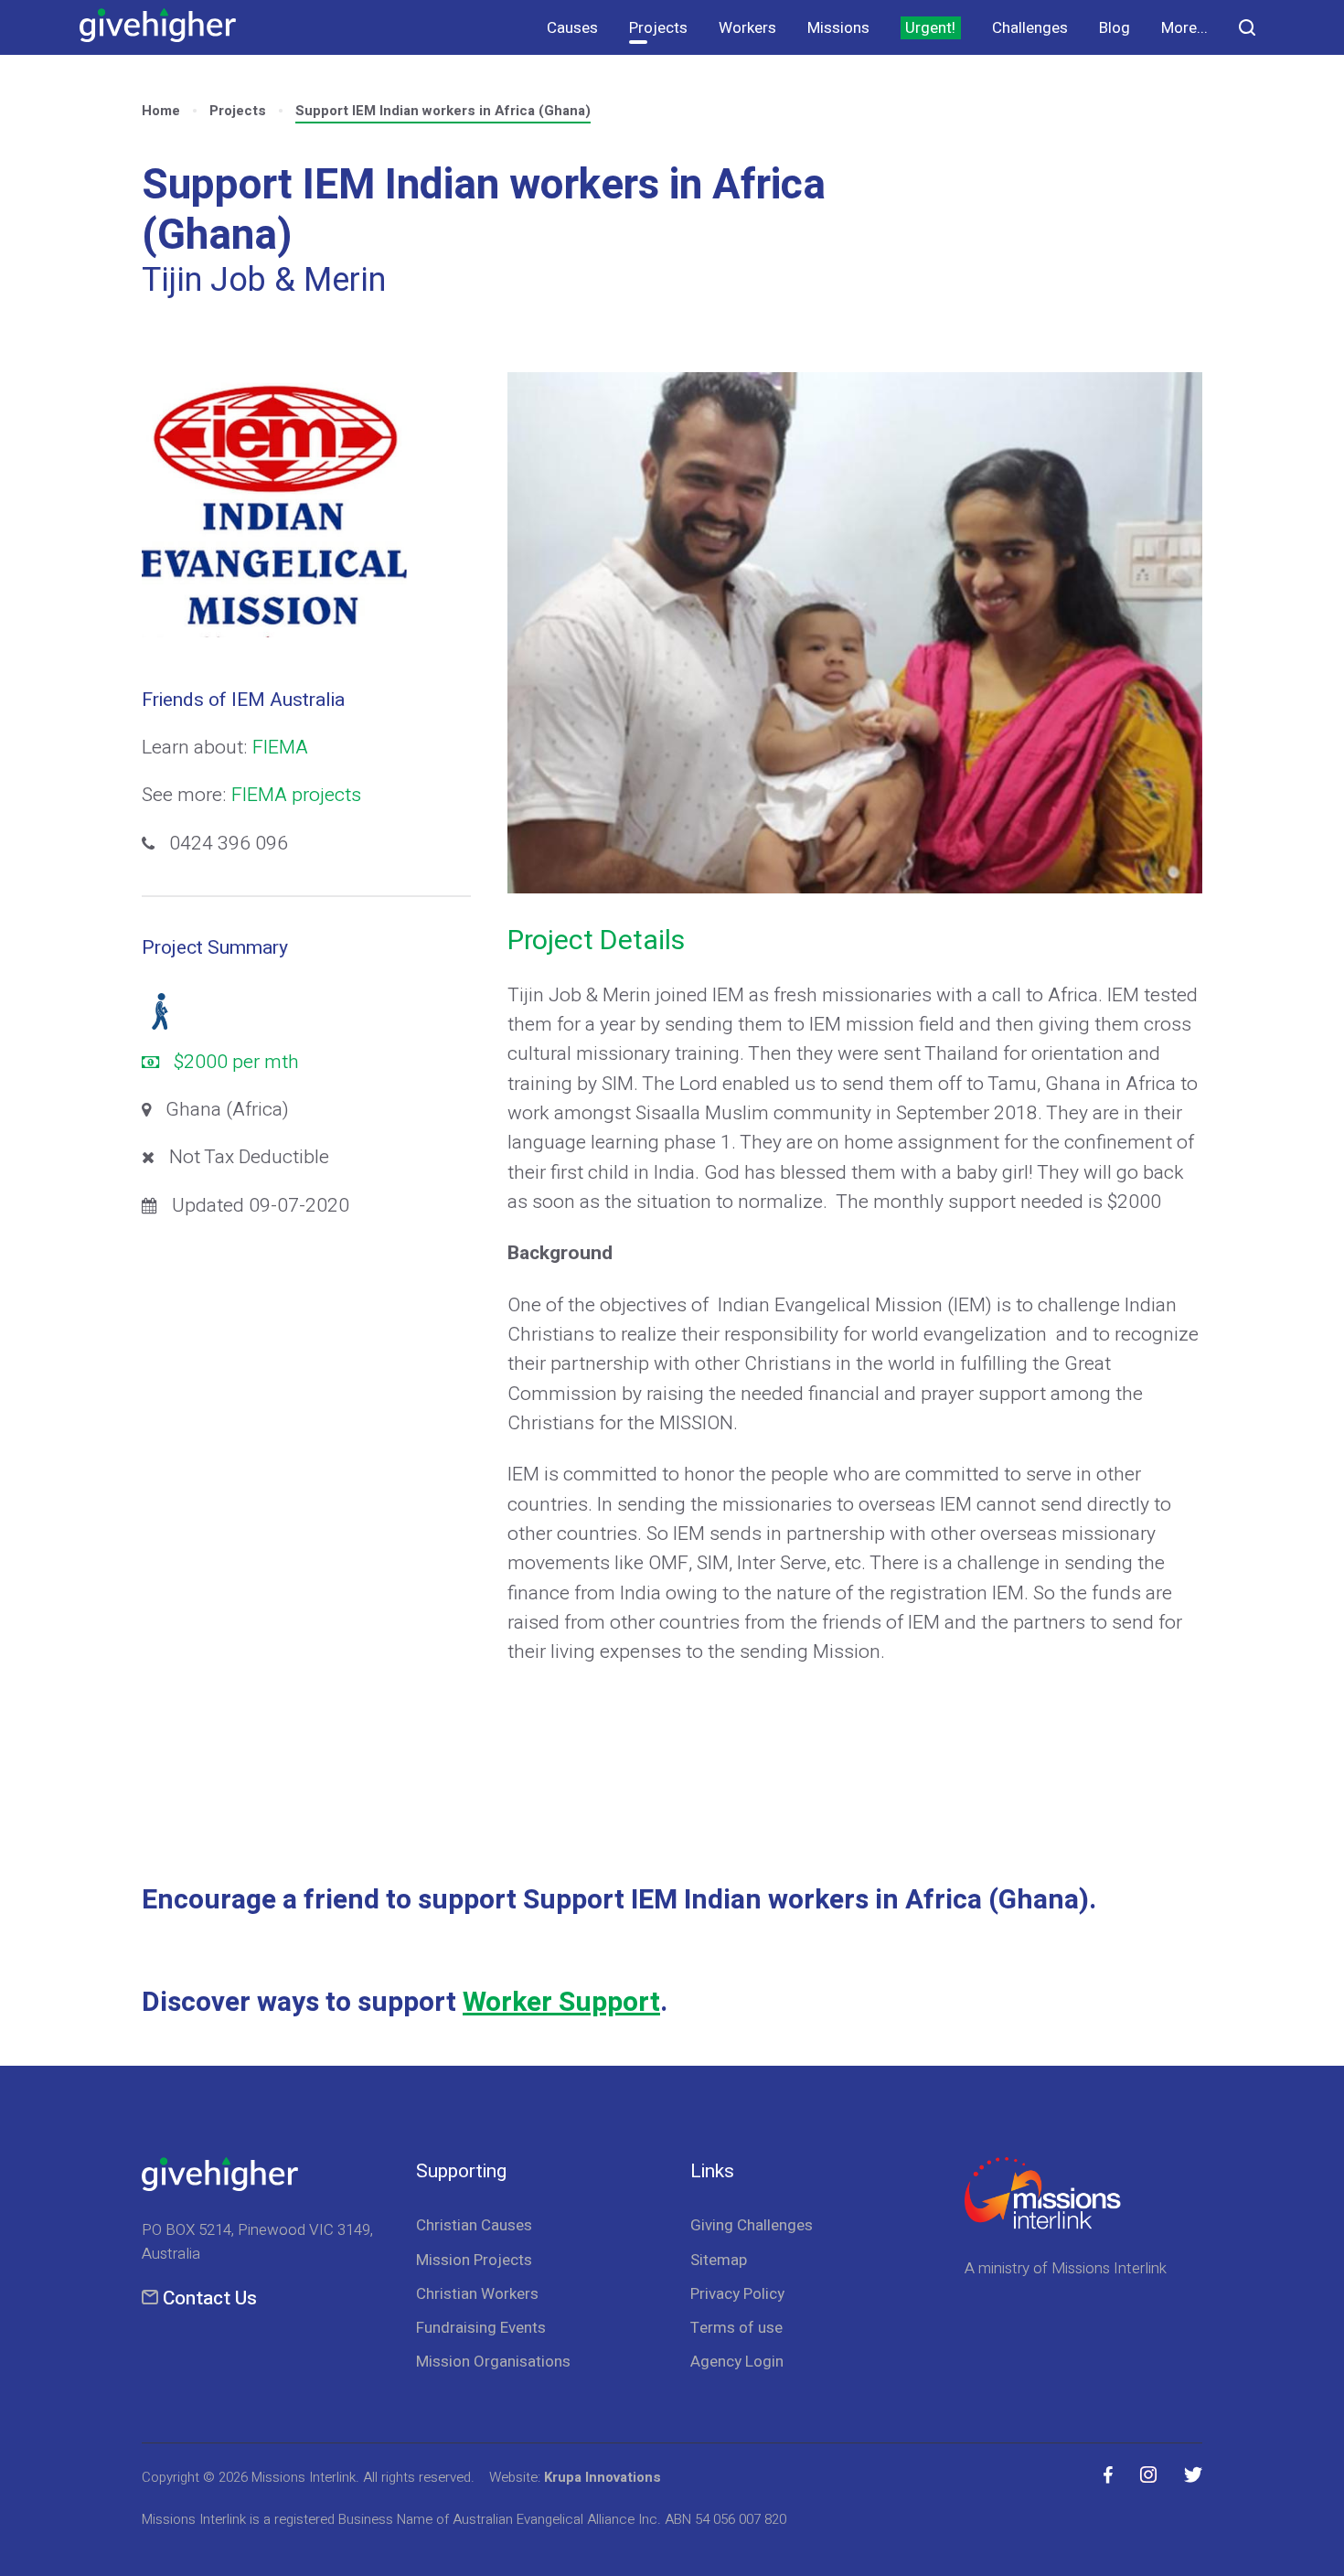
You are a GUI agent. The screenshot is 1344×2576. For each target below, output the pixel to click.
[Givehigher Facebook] (1108, 2475)
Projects (658, 28)
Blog (1115, 28)
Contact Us (210, 2298)
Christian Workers (477, 2294)
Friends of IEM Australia (243, 700)
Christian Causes (474, 2225)
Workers (747, 28)
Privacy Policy (737, 2294)
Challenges (1030, 28)
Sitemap (719, 2260)
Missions (838, 28)
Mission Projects (474, 2260)
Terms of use (736, 2328)
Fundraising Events (481, 2328)
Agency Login (737, 2362)
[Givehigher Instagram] (1148, 2475)
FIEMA (280, 748)
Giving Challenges (752, 2225)
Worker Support (561, 2003)
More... (1184, 28)
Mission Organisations (493, 2362)
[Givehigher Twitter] (1193, 2475)
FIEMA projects (296, 795)
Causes (572, 28)
